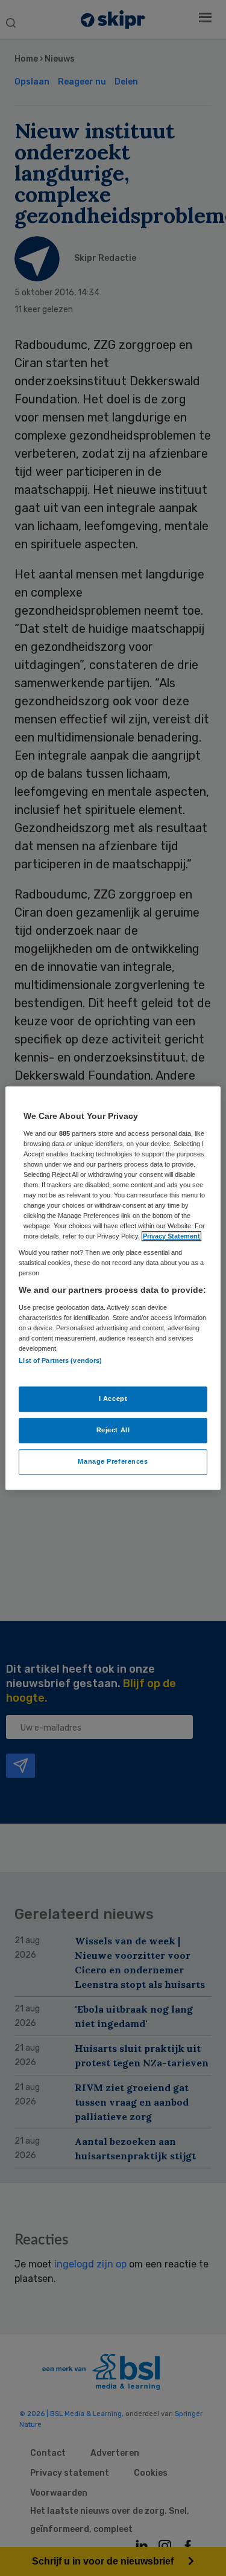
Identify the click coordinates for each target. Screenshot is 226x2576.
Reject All (113, 1430)
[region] (113, 1288)
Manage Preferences (113, 1461)
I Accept (113, 1399)
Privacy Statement (171, 1236)
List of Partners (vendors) (60, 1361)
